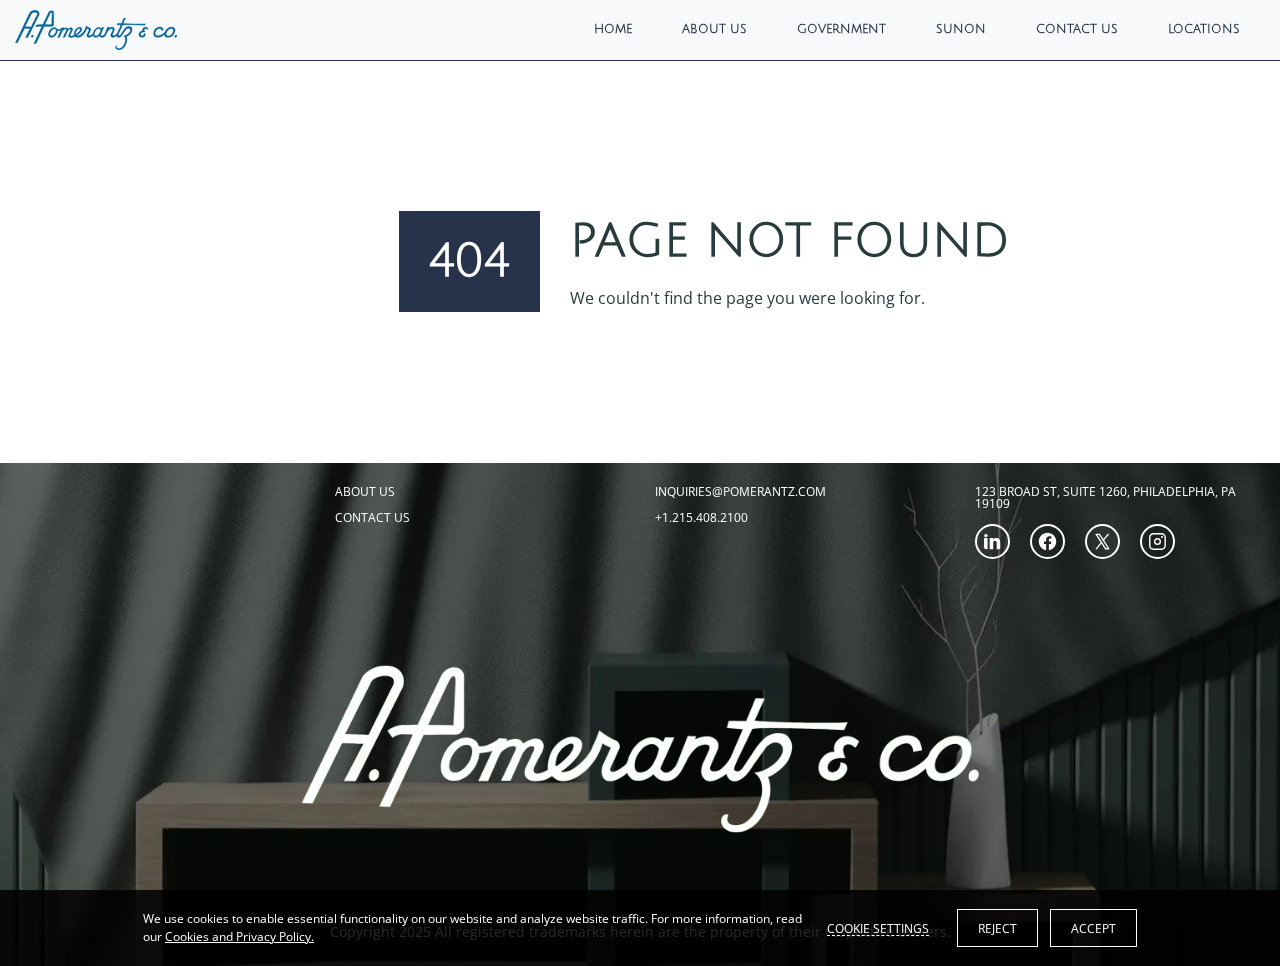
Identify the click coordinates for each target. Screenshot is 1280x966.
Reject (997, 928)
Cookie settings (878, 928)
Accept (1093, 928)
